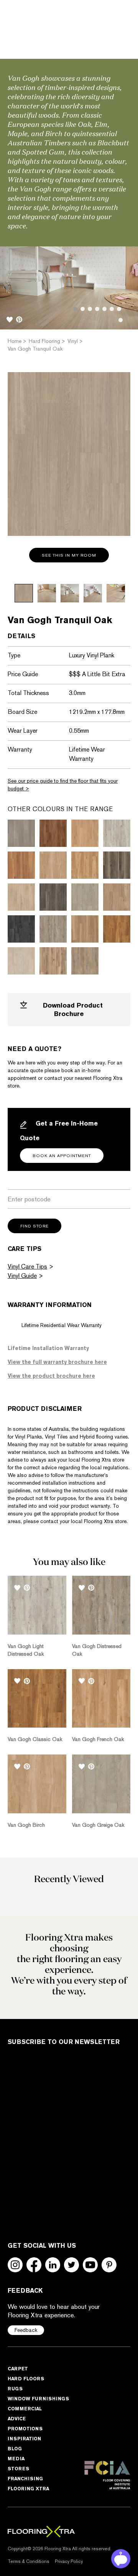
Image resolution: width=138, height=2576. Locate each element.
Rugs (15, 2389)
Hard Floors (26, 2379)
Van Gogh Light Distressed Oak (26, 1650)
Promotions (25, 2429)
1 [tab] (75, 309)
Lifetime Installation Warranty (48, 1348)
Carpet (18, 2369)
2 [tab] (83, 309)
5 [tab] (104, 309)
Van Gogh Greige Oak (98, 1825)
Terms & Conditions (29, 2561)
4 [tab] (97, 309)
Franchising (25, 2479)
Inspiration (24, 2439)
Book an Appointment (62, 1156)
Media (16, 2459)
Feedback (26, 2330)
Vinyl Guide (22, 1276)
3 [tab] (90, 309)
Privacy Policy (69, 2561)
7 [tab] (119, 309)
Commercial (25, 2409)
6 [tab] (112, 309)
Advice (17, 2419)
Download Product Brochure (73, 1009)
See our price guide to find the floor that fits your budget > (63, 785)
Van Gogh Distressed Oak (97, 1650)
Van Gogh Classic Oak (35, 1739)
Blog (15, 2449)
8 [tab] (121, 320)
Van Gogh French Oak (98, 1739)
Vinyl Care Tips (27, 1266)
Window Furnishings (38, 2399)
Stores (18, 2469)
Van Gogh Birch (26, 1825)
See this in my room (69, 555)
